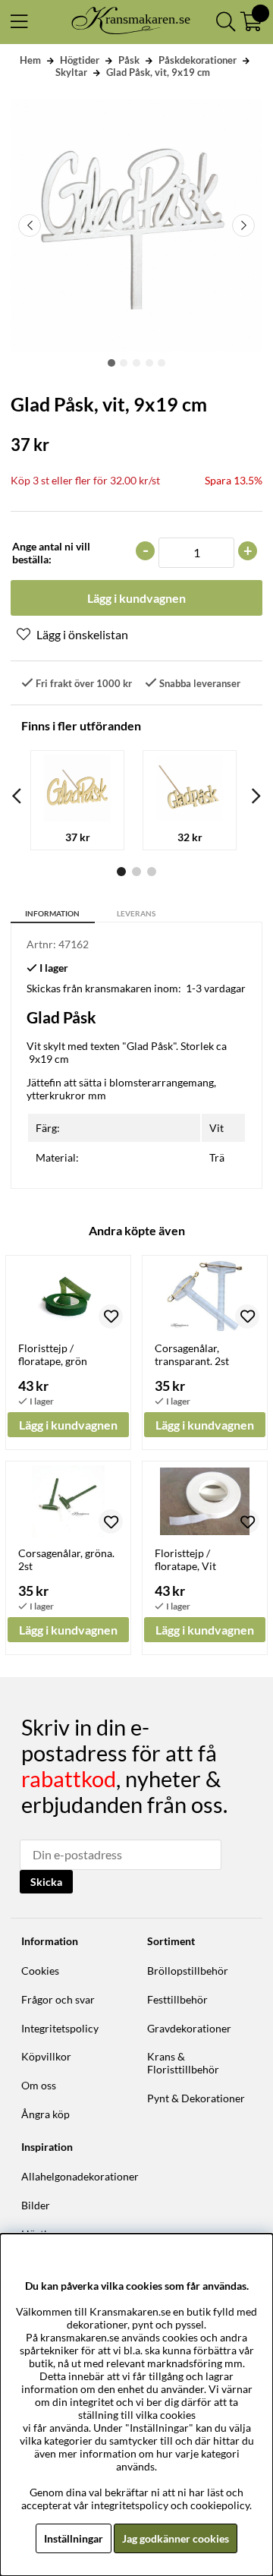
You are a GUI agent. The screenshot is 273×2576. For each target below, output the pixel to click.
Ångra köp (45, 2114)
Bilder (36, 2205)
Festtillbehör (177, 1999)
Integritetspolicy (60, 2028)
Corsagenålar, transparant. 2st (192, 1354)
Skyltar (71, 72)
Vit (217, 1128)
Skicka (46, 1882)
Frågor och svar (58, 1999)
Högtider (80, 60)
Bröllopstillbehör (188, 1971)
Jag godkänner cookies (176, 2538)
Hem (30, 60)
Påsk (129, 60)
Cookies (40, 1971)
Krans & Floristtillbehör (183, 2063)
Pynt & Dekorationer (196, 2098)
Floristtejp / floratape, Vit (185, 1559)
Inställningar (74, 2538)
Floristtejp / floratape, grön (53, 1354)
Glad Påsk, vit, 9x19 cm (158, 72)
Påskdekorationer (198, 60)
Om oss (39, 2085)
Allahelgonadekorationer (80, 2176)
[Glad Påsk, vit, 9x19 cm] (111, 363)
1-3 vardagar (216, 988)
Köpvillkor (46, 2056)
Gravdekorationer (189, 2028)
